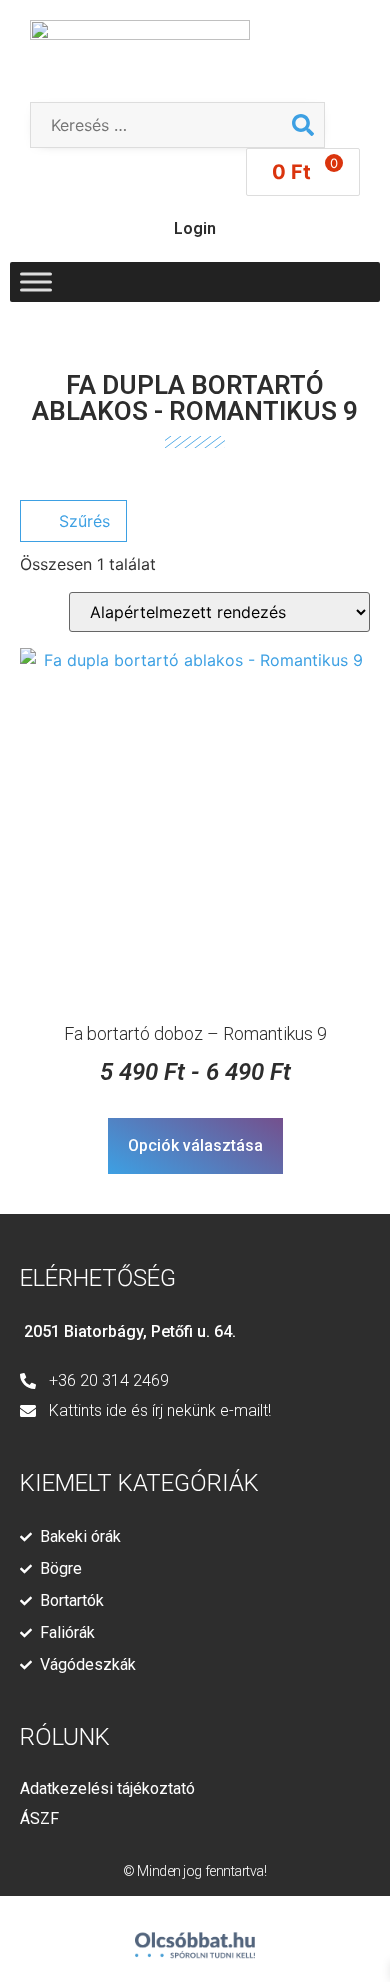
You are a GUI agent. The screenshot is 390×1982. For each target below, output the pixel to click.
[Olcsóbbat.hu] (195, 1936)
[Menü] (36, 281)
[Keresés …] (156, 125)
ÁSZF (39, 1818)
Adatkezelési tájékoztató (107, 1788)
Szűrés (82, 521)
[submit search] (303, 125)
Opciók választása (195, 1145)
